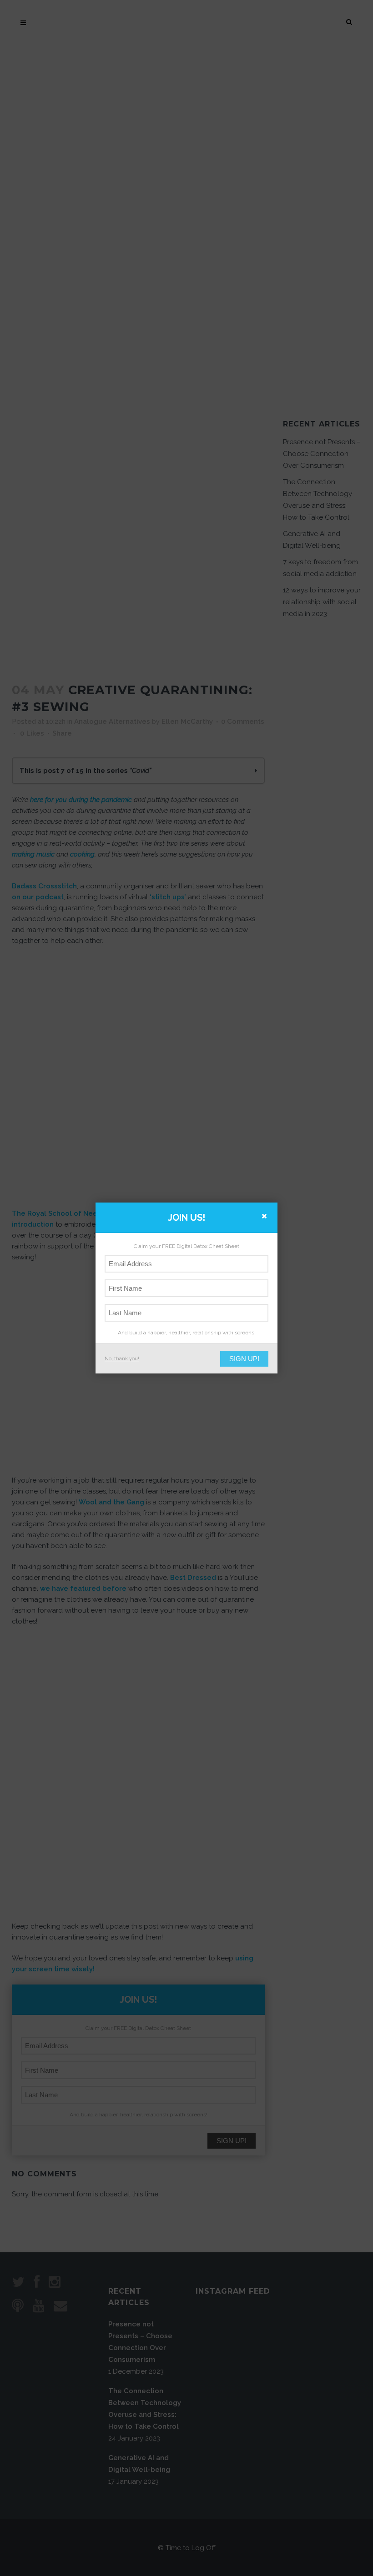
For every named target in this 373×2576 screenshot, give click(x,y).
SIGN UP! (244, 1359)
